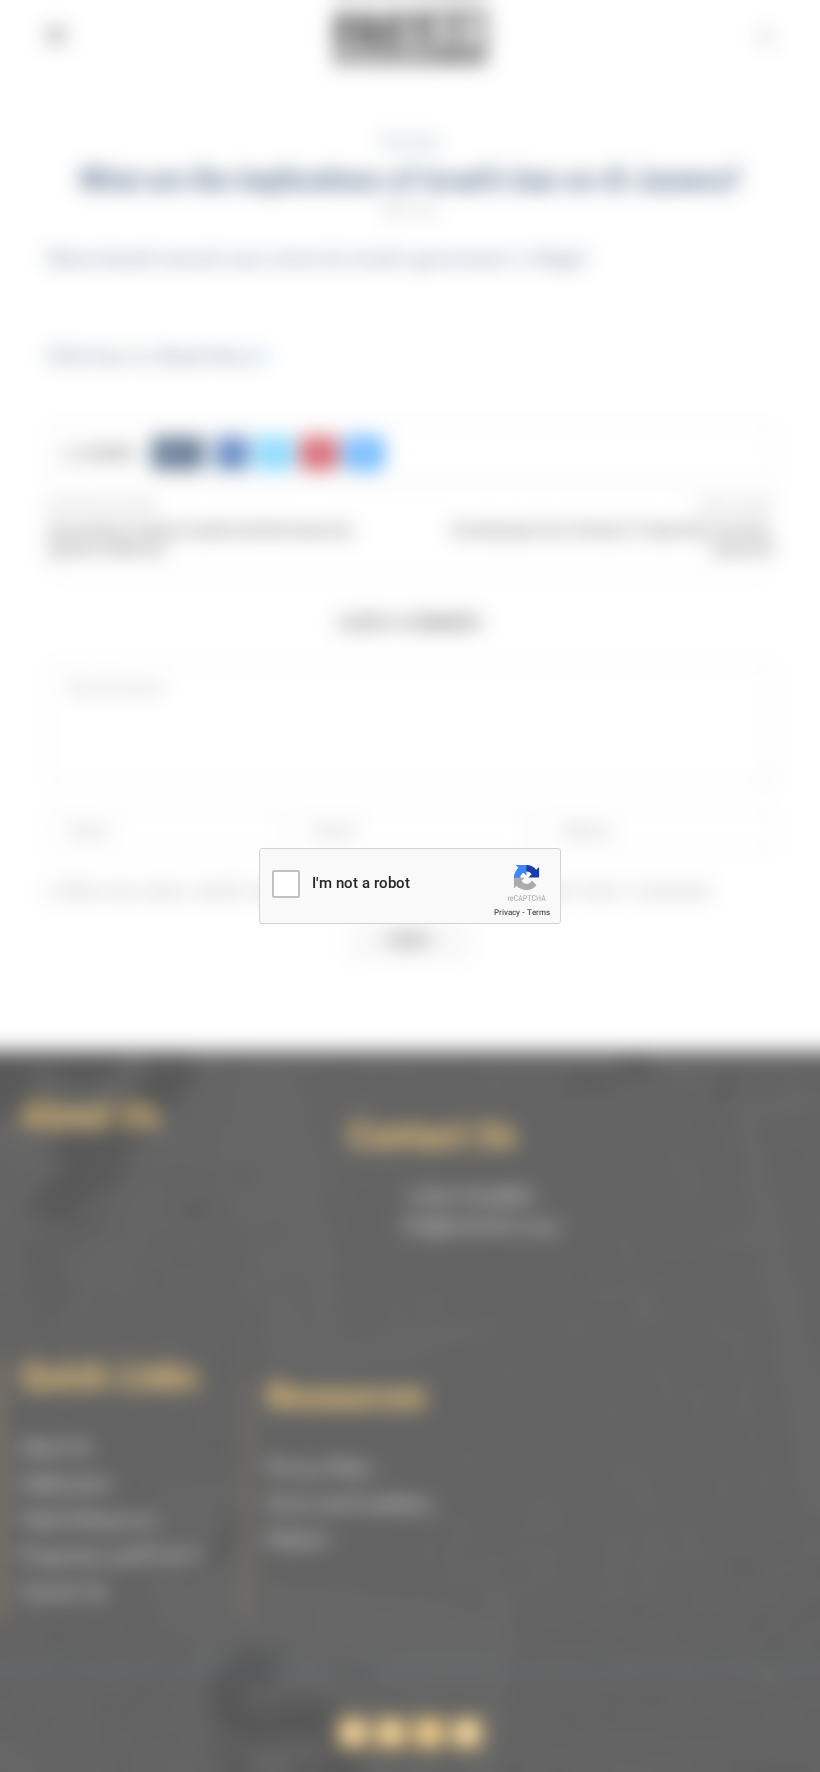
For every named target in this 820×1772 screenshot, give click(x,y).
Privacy (507, 912)
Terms (538, 912)
